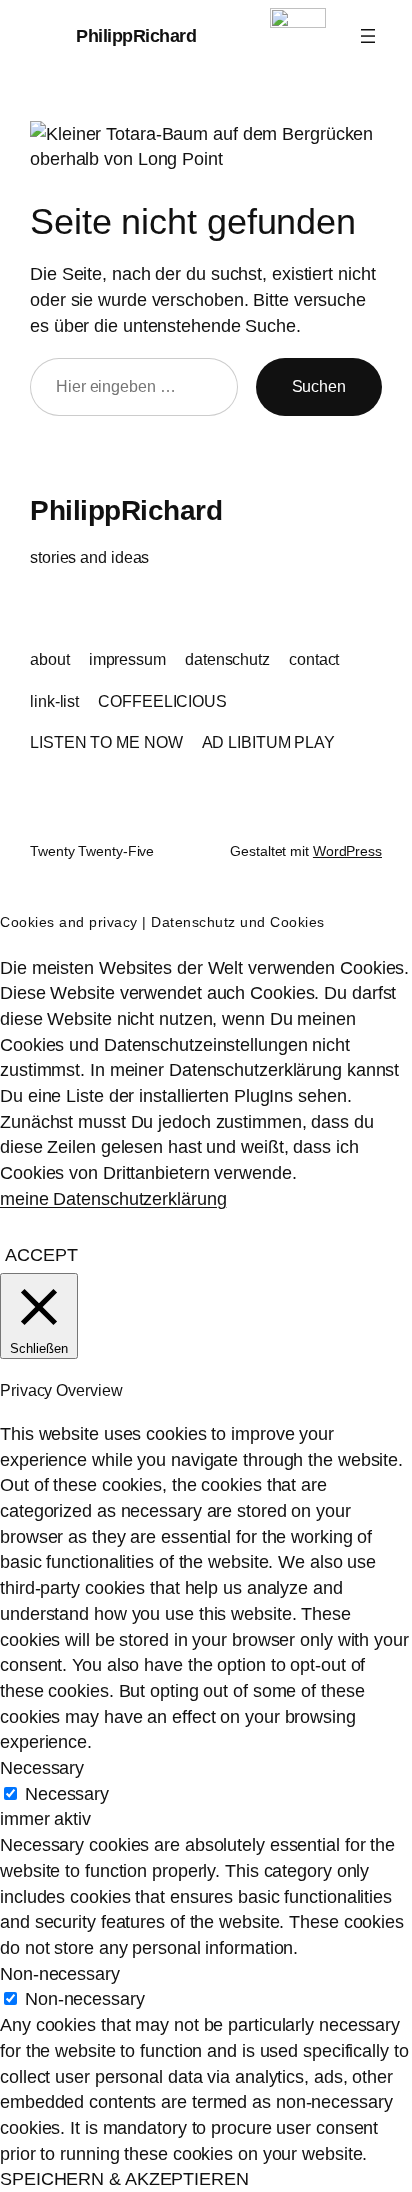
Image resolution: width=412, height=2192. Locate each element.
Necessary (67, 1793)
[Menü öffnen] (368, 36)
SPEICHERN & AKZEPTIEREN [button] (124, 2178)
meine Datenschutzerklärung (113, 1198)
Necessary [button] (42, 1767)
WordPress (347, 851)
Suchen (319, 386)
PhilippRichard (136, 35)
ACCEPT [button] (41, 1254)
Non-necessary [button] (60, 1973)
